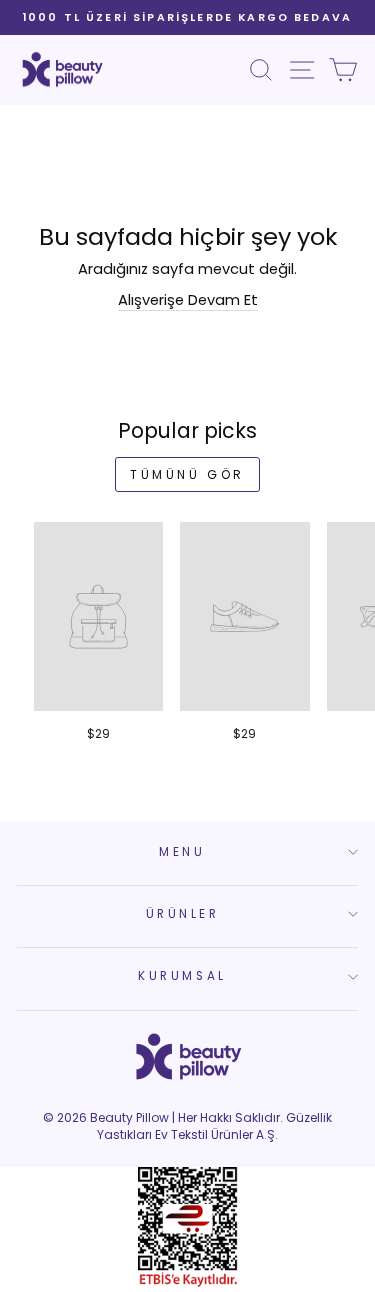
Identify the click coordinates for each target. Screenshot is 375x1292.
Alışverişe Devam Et (188, 300)
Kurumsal (182, 976)
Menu (182, 852)
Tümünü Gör (187, 474)
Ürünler (183, 914)
